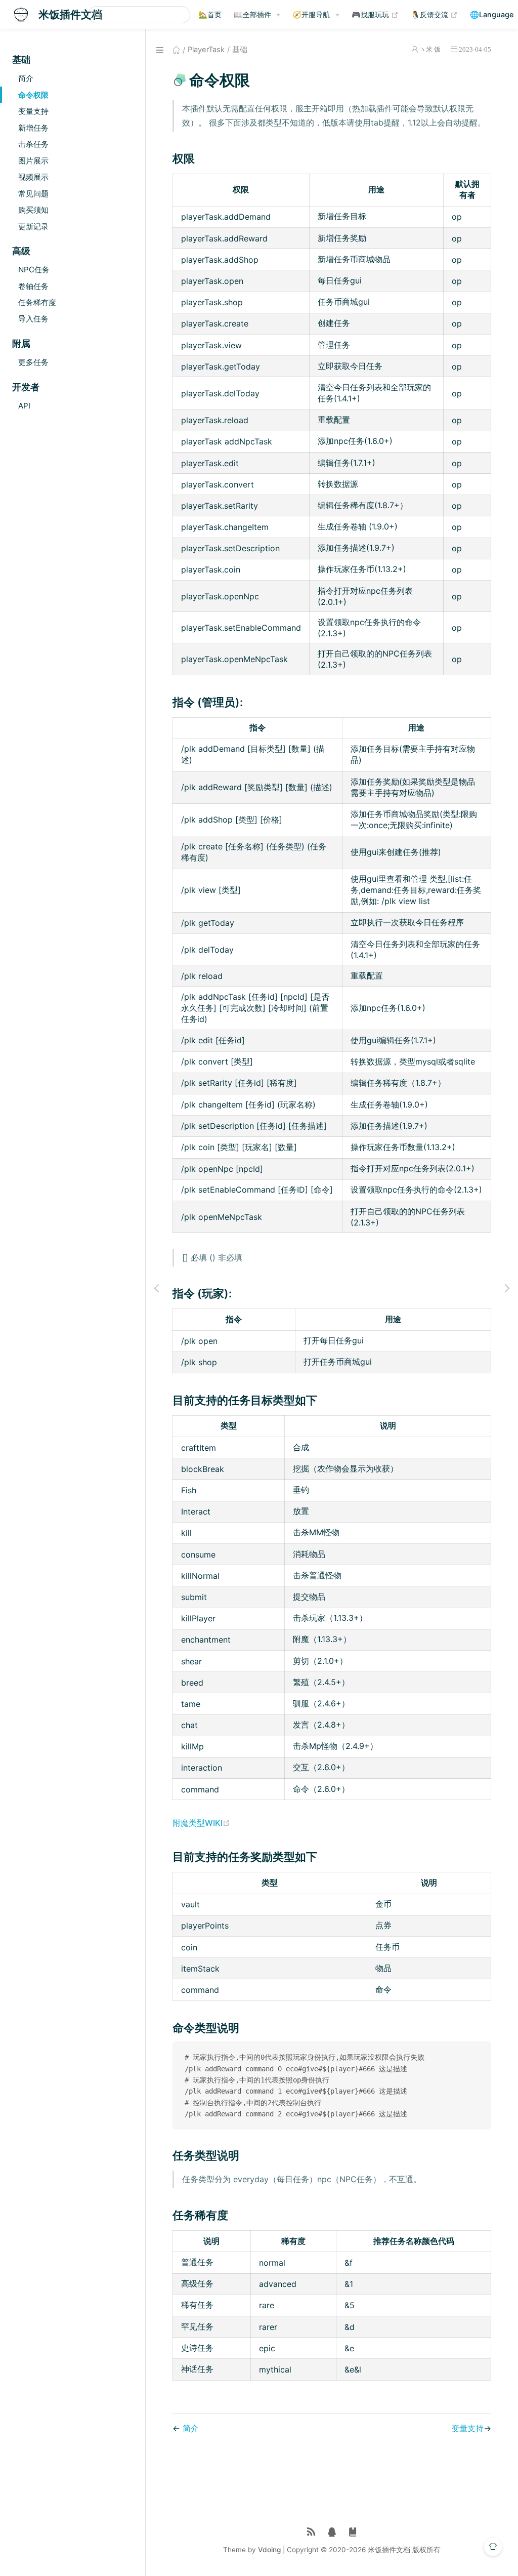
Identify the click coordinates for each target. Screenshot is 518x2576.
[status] (311, 2532)
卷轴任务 (33, 286)
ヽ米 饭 (430, 49)
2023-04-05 (475, 49)
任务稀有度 (37, 302)
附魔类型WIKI (201, 1823)
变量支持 (33, 111)
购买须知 (33, 210)
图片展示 (33, 161)
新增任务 (33, 128)
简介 (26, 78)
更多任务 (33, 362)
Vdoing (269, 2550)
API (24, 406)
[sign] (353, 2532)
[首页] (176, 50)
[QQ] (332, 2532)
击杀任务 (33, 144)
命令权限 (33, 95)
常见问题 (33, 194)
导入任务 (33, 319)
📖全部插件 (252, 14)
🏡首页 (210, 14)
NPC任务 (34, 270)
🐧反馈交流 (434, 14)
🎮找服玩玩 (375, 14)
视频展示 (33, 177)
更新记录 (33, 227)
